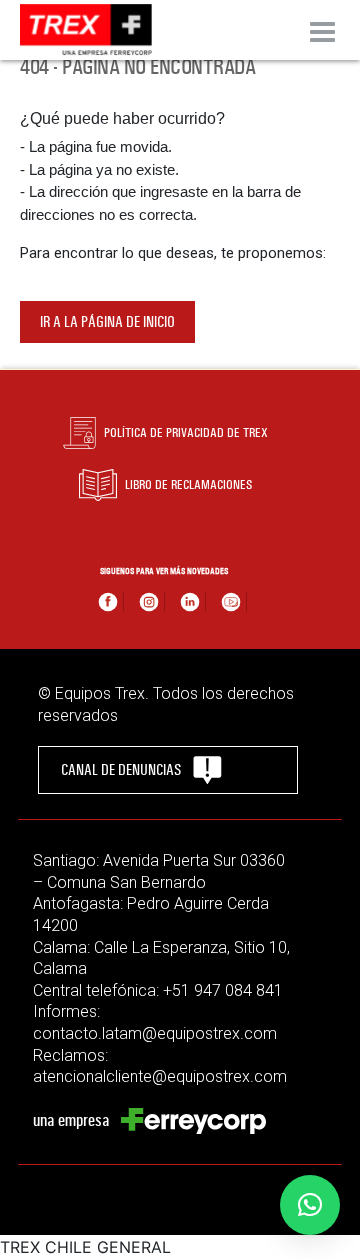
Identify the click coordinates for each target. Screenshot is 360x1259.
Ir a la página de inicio (107, 322)
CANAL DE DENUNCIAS (121, 770)
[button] (310, 1205)
